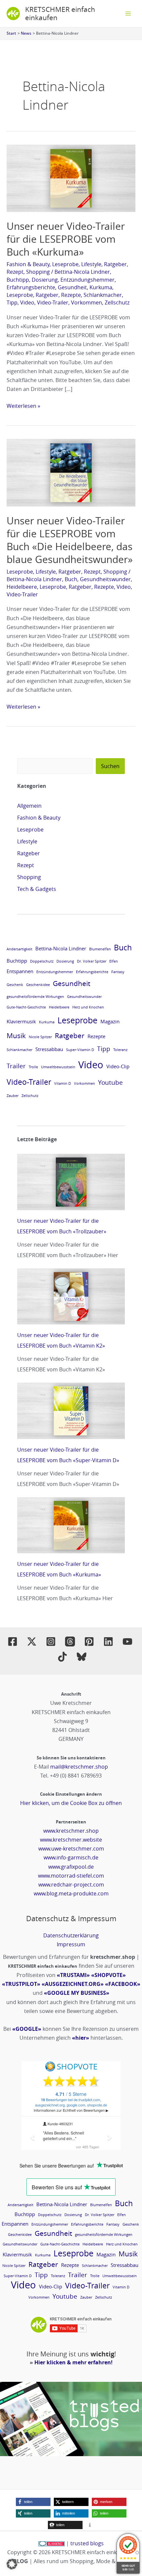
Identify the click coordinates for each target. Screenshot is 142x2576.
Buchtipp (18, 280)
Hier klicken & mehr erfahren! (73, 2362)
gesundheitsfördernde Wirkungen (35, 997)
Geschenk (15, 985)
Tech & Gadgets (37, 889)
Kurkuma (101, 287)
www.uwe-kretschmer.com (71, 1849)
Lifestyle (91, 264)
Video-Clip (118, 1066)
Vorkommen (87, 302)
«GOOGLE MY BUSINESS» (77, 1993)
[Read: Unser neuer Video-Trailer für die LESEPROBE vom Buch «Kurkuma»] (71, 178)
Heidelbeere (22, 587)
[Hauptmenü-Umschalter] (128, 14)
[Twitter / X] (32, 1641)
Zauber (13, 1096)
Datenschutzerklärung (71, 1935)
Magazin (110, 1021)
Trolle (33, 1067)
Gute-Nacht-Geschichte (26, 1007)
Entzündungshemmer (88, 280)
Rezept (15, 272)
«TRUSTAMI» (73, 1975)
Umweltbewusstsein (58, 1067)
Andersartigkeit (19, 949)
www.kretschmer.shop (71, 1831)
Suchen (110, 766)
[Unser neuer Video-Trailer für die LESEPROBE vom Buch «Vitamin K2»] (71, 1297)
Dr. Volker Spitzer (92, 961)
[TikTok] (62, 1657)
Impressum (71, 1944)
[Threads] (70, 1641)
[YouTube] (127, 1641)
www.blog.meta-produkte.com (71, 1893)
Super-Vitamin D (80, 1050)
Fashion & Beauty (28, 264)
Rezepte (71, 295)
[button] (33, 2502)
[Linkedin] (108, 1641)
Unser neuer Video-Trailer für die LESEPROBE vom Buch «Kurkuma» (66, 239)
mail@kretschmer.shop (79, 1767)
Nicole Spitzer (40, 1037)
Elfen (114, 961)
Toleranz (120, 1050)
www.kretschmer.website (71, 1840)
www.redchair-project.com (71, 1885)
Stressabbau (49, 1049)
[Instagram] (51, 1641)
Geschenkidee (38, 985)
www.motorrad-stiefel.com (71, 1876)
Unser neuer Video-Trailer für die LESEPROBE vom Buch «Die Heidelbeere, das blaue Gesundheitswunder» (70, 540)
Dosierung (45, 280)
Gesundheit (72, 287)
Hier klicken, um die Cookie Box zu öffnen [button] (71, 1803)
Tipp (12, 302)
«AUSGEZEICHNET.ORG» (73, 1984)
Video (27, 302)
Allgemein (29, 806)
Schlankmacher (103, 295)
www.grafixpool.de (71, 1867)
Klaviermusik (21, 1021)
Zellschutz (117, 302)
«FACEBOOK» (123, 1984)
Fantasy (118, 972)
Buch (71, 579)
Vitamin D (63, 1083)
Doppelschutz (42, 961)
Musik (16, 1036)
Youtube (110, 1082)
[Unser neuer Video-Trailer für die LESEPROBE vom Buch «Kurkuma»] (71, 1525)
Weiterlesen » (23, 406)
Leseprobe (65, 264)
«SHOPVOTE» (108, 1975)
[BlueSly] (82, 1657)
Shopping (38, 272)
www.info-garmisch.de (71, 1857)
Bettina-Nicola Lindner (82, 272)
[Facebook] (13, 1641)
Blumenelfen (100, 949)
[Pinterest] (89, 1641)
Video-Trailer (53, 302)
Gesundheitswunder (105, 579)
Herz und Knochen (88, 1007)
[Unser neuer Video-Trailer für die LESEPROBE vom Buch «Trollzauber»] (71, 1182)
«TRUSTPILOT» (21, 1984)
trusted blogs (87, 2543)
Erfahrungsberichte (31, 287)
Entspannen (20, 971)
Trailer (16, 1066)
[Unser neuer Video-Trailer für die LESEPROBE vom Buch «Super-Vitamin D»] (71, 1411)
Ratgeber (115, 264)
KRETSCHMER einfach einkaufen (60, 13)
